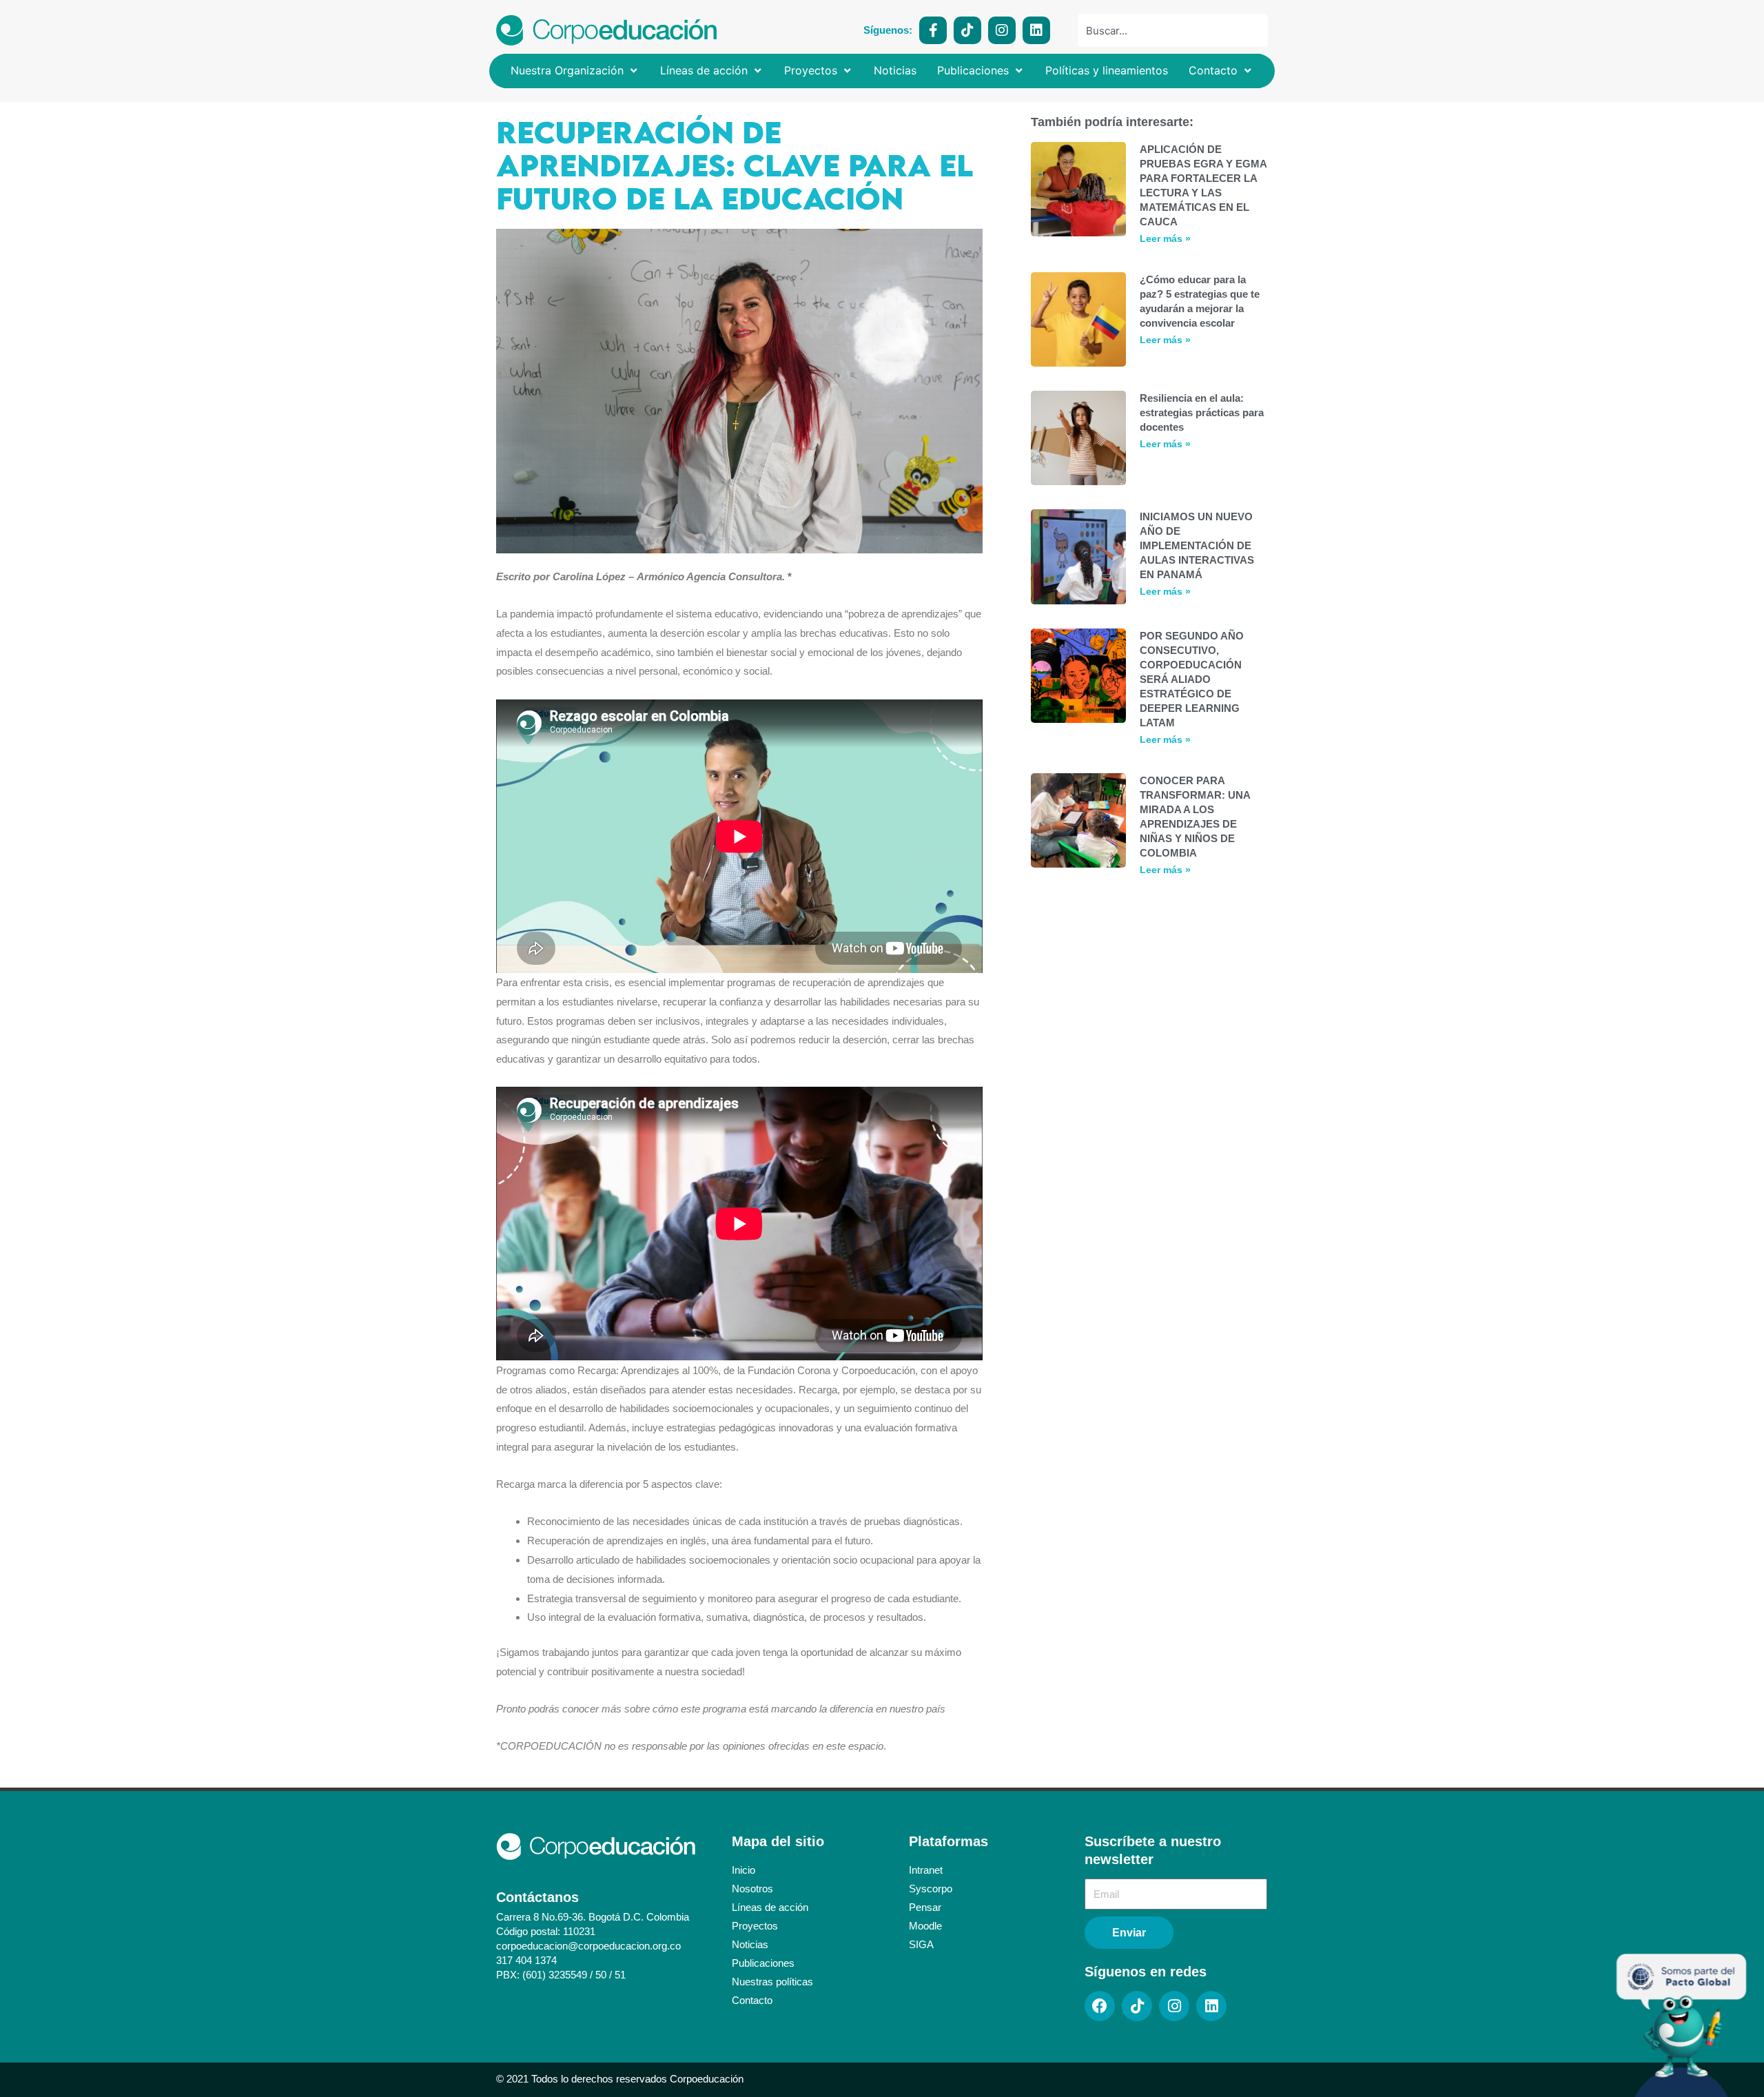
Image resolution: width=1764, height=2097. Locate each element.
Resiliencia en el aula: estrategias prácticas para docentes (1202, 412)
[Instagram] (1002, 30)
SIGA (921, 1944)
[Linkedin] (1036, 30)
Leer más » (1165, 238)
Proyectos (755, 1926)
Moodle (925, 1926)
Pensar (925, 1907)
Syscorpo (931, 1889)
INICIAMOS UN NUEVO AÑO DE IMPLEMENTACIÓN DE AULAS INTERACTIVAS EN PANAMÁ (1197, 545)
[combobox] (1173, 30)
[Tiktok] (967, 30)
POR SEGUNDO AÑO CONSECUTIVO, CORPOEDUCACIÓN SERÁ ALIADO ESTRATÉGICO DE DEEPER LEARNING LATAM (1192, 679)
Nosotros (752, 1889)
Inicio (743, 1870)
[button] (575, 71)
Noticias (750, 1944)
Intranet (926, 1870)
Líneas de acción (770, 1907)
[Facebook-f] (933, 30)
